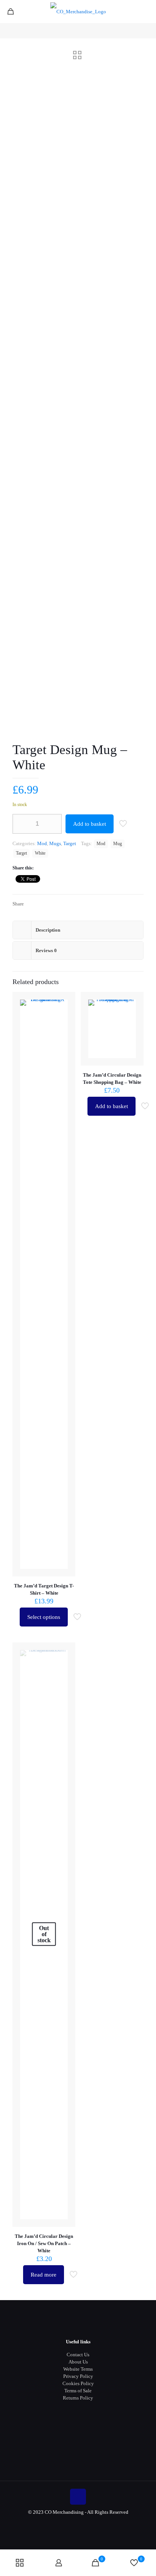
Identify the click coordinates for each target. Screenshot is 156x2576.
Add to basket (90, 824)
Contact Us (78, 2355)
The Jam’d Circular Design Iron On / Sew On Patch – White (44, 2243)
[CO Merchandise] (78, 11)
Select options (44, 1617)
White (40, 853)
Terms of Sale (78, 2391)
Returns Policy (78, 2398)
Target (70, 843)
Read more (44, 2275)
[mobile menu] (146, 11)
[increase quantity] (53, 824)
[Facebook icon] (70, 2523)
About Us (78, 2362)
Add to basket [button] (112, 1106)
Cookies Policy (78, 2383)
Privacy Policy (78, 2376)
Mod (42, 843)
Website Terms (78, 2369)
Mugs (55, 843)
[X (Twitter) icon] (78, 2523)
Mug (118, 844)
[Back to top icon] (78, 2497)
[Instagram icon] (86, 2523)
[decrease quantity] (21, 824)
